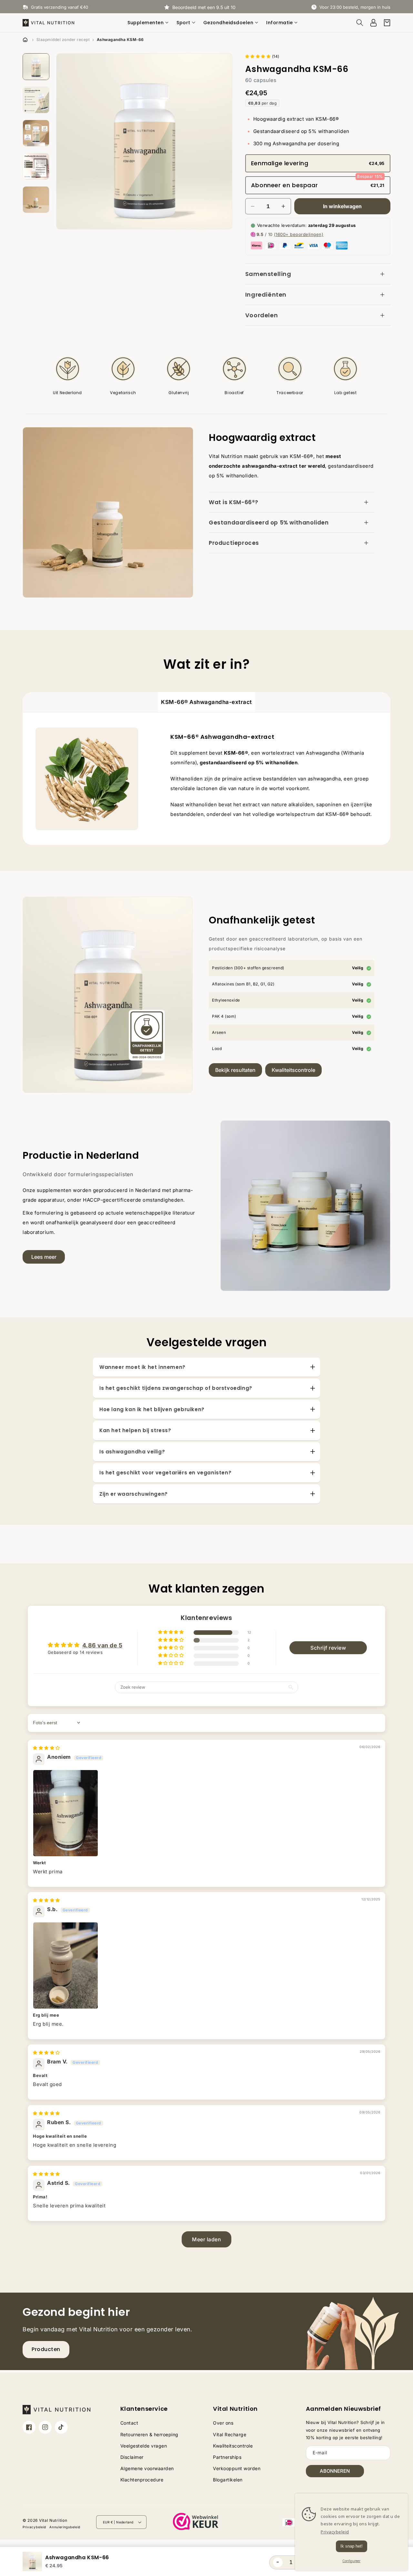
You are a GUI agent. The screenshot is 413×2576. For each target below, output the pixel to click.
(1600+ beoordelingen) (299, 234)
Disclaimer (132, 2457)
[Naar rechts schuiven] (223, 141)
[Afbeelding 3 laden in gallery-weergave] (36, 133)
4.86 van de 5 (102, 1645)
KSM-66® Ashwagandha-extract (206, 702)
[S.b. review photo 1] (206, 1965)
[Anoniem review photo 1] (206, 1813)
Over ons (223, 2423)
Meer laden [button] (206, 2239)
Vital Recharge (230, 2434)
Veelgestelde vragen (144, 2446)
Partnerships (227, 2457)
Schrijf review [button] (328, 1648)
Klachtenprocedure (142, 2480)
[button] (149, 23)
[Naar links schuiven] (66, 141)
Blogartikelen (228, 2480)
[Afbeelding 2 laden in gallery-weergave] (36, 100)
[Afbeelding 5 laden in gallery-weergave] (36, 200)
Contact (129, 2423)
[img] (46, 1748)
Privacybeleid (34, 2527)
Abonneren (335, 2471)
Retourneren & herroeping (149, 2434)
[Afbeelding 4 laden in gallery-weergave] (36, 167)
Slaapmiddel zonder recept (63, 40)
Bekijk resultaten (235, 1070)
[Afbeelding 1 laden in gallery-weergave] (36, 67)
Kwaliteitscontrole (293, 1070)
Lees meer (44, 1257)
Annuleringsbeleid (65, 2527)
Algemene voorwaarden (147, 2468)
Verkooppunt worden (237, 2468)
